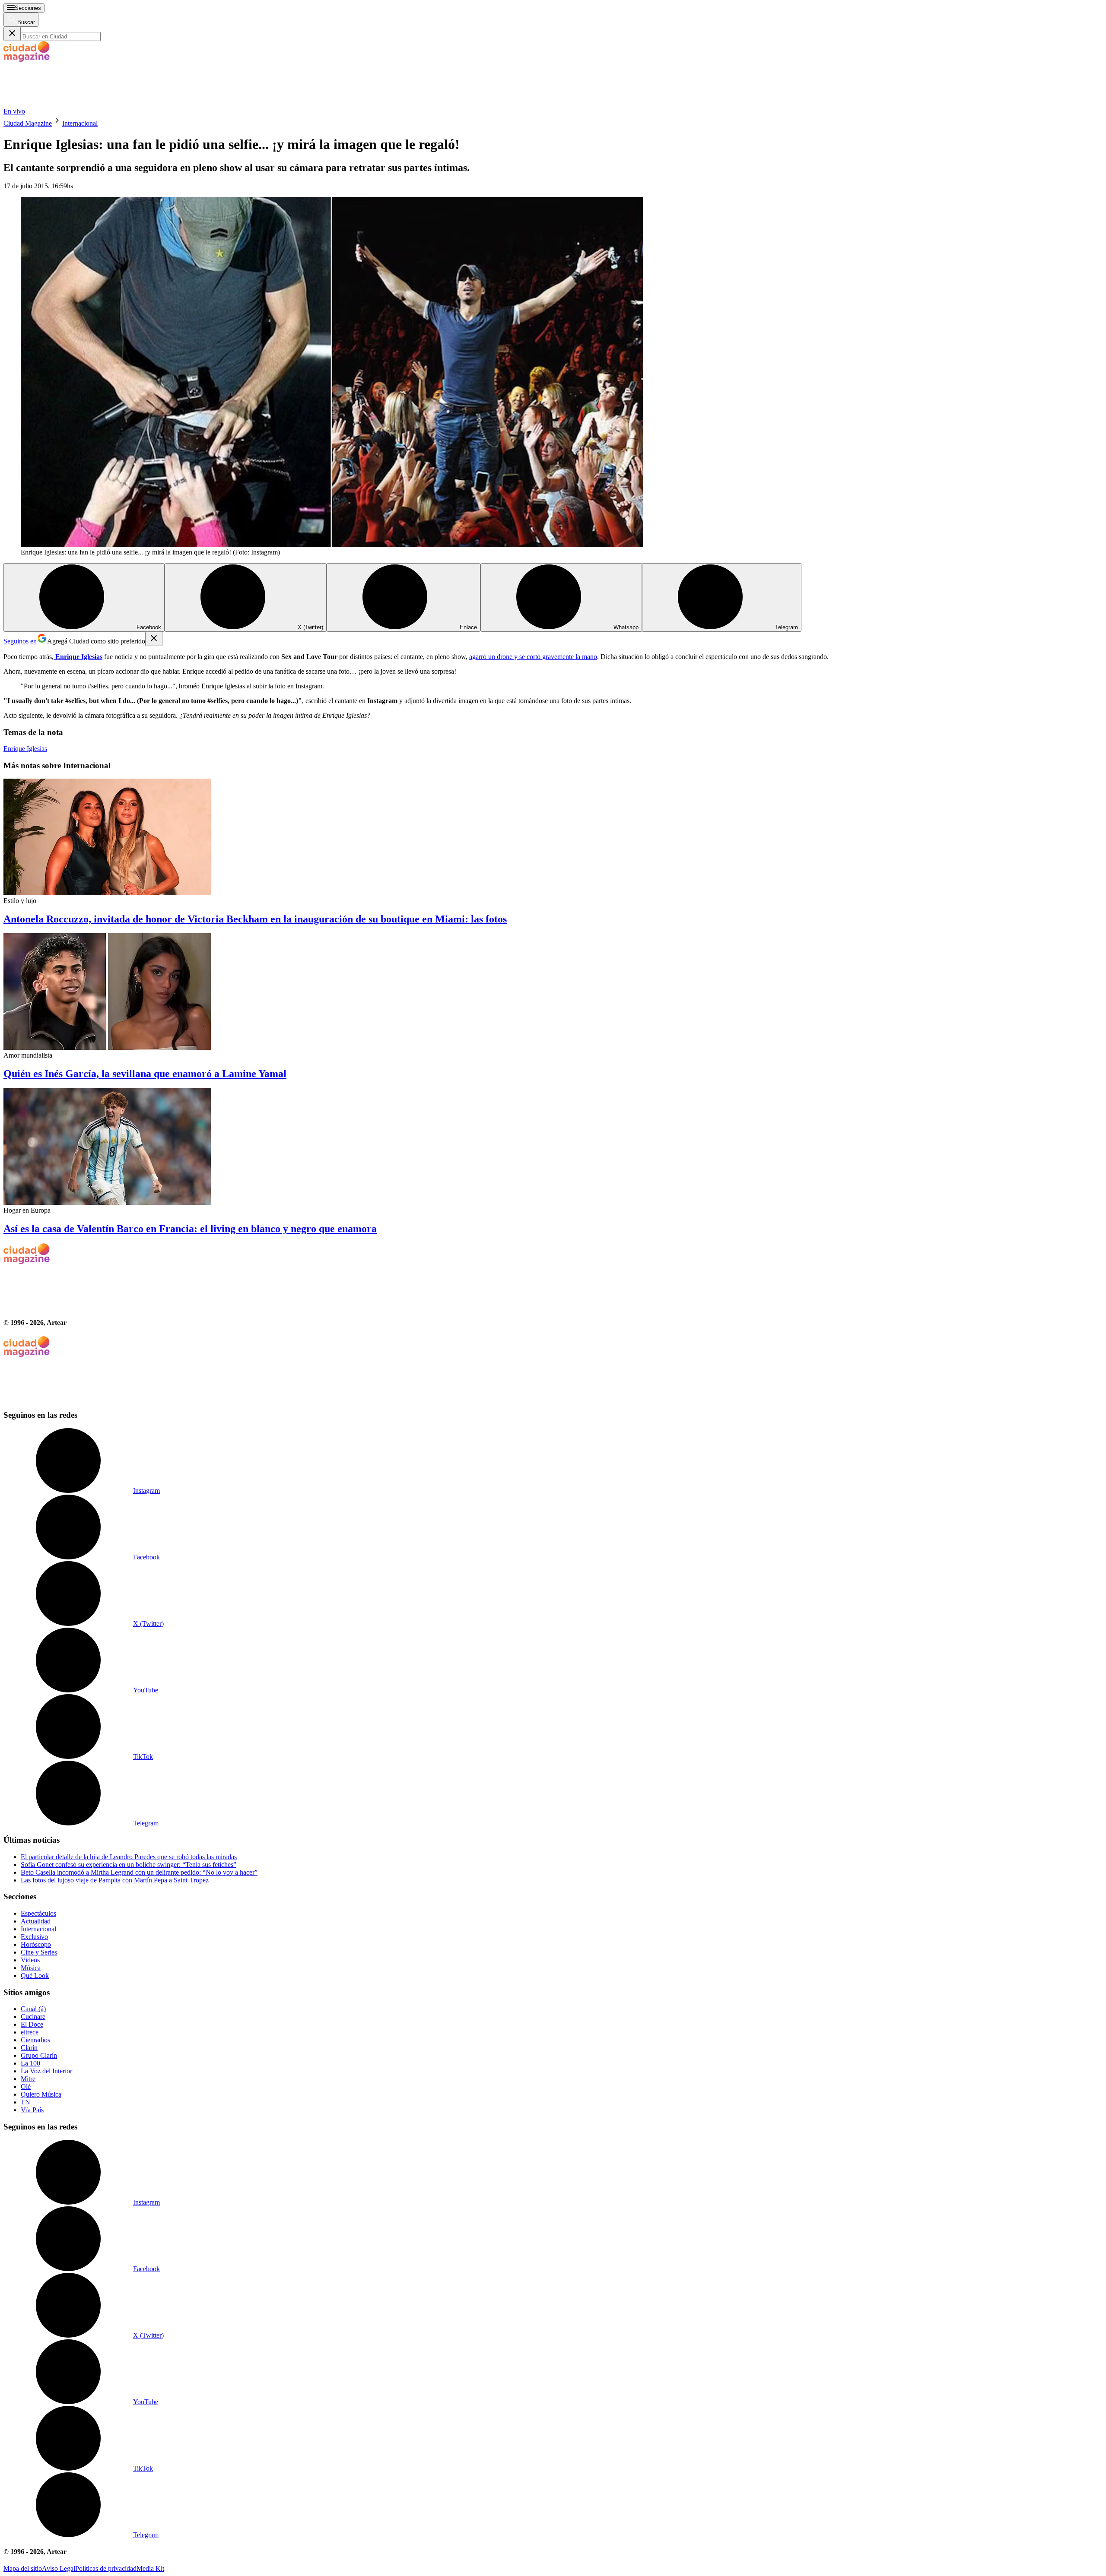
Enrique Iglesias (25, 749)
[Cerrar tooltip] (154, 639)
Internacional (80, 123)
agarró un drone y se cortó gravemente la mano (533, 657)
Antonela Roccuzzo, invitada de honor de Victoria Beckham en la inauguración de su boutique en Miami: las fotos (255, 919)
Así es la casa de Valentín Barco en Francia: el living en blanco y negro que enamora (190, 1229)
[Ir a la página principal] (68, 103)
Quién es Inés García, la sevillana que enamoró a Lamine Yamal (145, 1074)
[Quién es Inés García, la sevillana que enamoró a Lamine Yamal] (553, 992)
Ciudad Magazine (28, 123)
